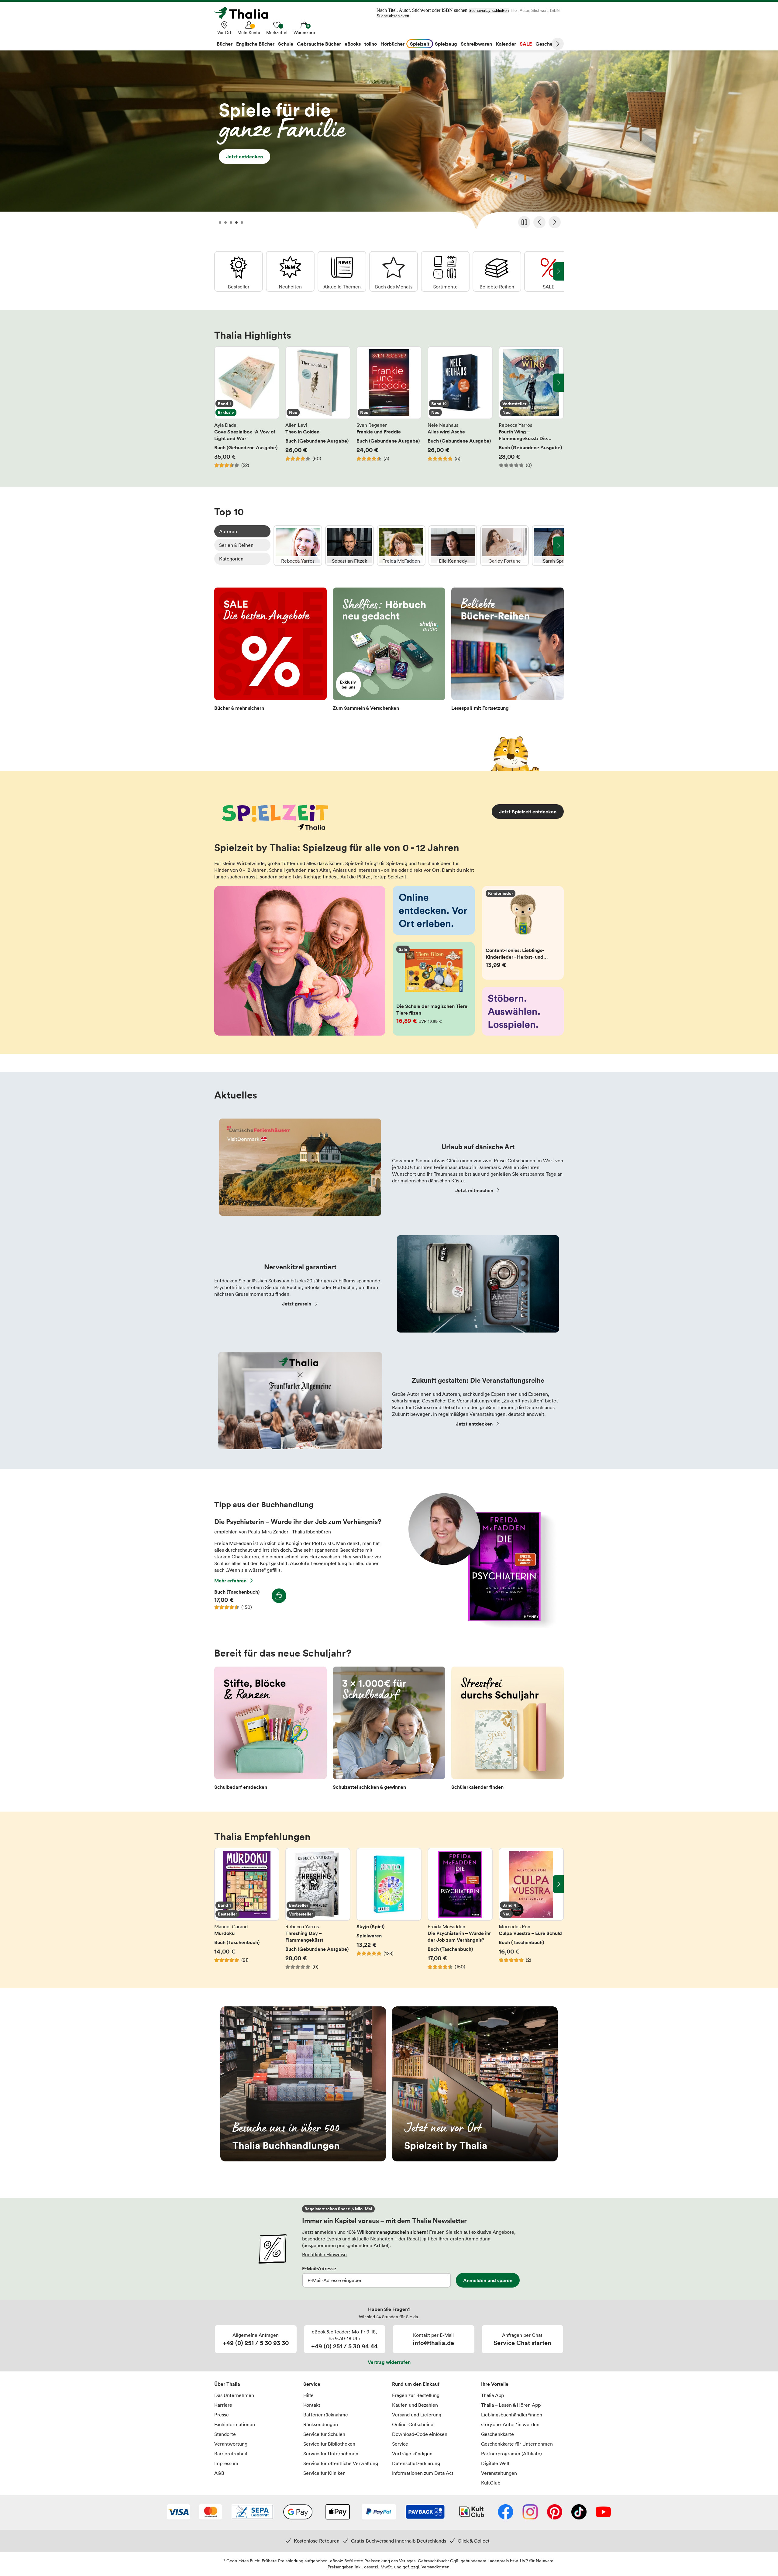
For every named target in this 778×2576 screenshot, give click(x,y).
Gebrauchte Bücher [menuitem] (319, 44)
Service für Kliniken (324, 2473)
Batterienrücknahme (326, 2415)
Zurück (539, 222)
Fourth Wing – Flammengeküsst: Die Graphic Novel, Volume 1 (531, 407)
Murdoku (247, 1909)
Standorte (225, 2434)
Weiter (558, 44)
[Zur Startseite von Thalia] (245, 13)
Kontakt (312, 2405)
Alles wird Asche (460, 407)
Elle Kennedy (453, 546)
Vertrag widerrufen (389, 2362)
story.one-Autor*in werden (510, 2424)
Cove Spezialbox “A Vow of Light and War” (247, 407)
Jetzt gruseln (297, 1304)
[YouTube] (603, 2512)
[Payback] (425, 2512)
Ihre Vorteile (495, 2384)
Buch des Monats (394, 271)
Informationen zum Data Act (423, 2473)
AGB (219, 2473)
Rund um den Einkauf (416, 2384)
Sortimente (445, 271)
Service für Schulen (324, 2434)
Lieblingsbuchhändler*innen (512, 2415)
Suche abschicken (393, 16)
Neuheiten (290, 271)
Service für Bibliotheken (329, 2444)
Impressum (226, 2463)
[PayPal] (379, 2512)
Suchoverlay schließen (489, 10)
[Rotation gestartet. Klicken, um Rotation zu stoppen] (524, 222)
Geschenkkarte (497, 2434)
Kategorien (231, 559)
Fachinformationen (235, 2424)
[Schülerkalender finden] (508, 1730)
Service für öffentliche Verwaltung (341, 2463)
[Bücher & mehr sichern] (270, 651)
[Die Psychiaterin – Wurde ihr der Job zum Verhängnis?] (479, 1626)
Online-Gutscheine (413, 2424)
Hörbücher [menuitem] (392, 44)
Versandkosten (435, 2567)
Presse (222, 2415)
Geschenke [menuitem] (548, 44)
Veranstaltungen (499, 2473)
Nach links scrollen (220, 383)
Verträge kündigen (412, 2454)
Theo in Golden (318, 407)
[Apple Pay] (337, 2512)
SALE (549, 271)
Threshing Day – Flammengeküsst (318, 1909)
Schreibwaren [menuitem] (476, 44)
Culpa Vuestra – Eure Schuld (531, 1909)
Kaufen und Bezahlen (415, 2405)
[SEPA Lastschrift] (252, 2512)
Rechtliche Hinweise (324, 2254)
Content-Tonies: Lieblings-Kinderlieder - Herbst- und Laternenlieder (523, 933)
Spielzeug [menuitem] (446, 44)
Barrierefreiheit (231, 2454)
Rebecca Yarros (298, 546)
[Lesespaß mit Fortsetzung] (508, 651)
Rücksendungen (321, 2424)
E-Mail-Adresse (319, 2268)
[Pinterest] (555, 2512)
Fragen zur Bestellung (416, 2395)
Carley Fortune (504, 546)
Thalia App (492, 2395)
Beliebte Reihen (497, 271)
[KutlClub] (472, 2512)
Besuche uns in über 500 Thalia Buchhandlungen (303, 2084)
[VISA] (179, 2512)
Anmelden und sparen (488, 2280)
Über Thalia (227, 2384)
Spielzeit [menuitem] (420, 44)
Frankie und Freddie (389, 407)
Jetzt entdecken (389, 142)
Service (312, 2384)
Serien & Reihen (236, 545)
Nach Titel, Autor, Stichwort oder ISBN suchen (422, 10)
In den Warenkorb (279, 1596)
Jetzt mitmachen (474, 1190)
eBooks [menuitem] (353, 44)
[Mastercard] (210, 2512)
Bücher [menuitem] (225, 44)
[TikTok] (579, 2512)
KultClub (491, 2483)
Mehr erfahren (230, 1581)
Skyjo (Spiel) (389, 1909)
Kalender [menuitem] (506, 44)
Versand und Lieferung (417, 2415)
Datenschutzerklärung (416, 2463)
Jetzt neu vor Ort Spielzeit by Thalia (475, 2084)
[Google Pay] (298, 2512)
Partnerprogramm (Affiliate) (511, 2454)
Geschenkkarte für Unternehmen (517, 2444)
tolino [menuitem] (371, 44)
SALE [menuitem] (526, 44)
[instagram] (530, 2512)
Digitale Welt (495, 2463)
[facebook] (506, 2512)
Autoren (228, 531)
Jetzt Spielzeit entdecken (528, 812)
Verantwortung (231, 2444)
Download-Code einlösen (420, 2434)
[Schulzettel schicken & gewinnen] (389, 1730)
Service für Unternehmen (331, 2454)
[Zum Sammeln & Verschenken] (389, 651)
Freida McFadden (401, 546)
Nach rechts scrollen (558, 383)
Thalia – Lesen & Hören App (511, 2405)
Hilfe (308, 2395)
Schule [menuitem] (286, 44)
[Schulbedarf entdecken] (270, 1730)
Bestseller (239, 271)
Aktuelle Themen (342, 271)
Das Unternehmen (234, 2395)
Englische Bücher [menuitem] (255, 44)
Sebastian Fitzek (349, 546)
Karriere (223, 2405)
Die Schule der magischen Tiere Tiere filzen (434, 989)
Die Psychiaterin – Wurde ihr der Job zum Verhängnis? (460, 1909)
